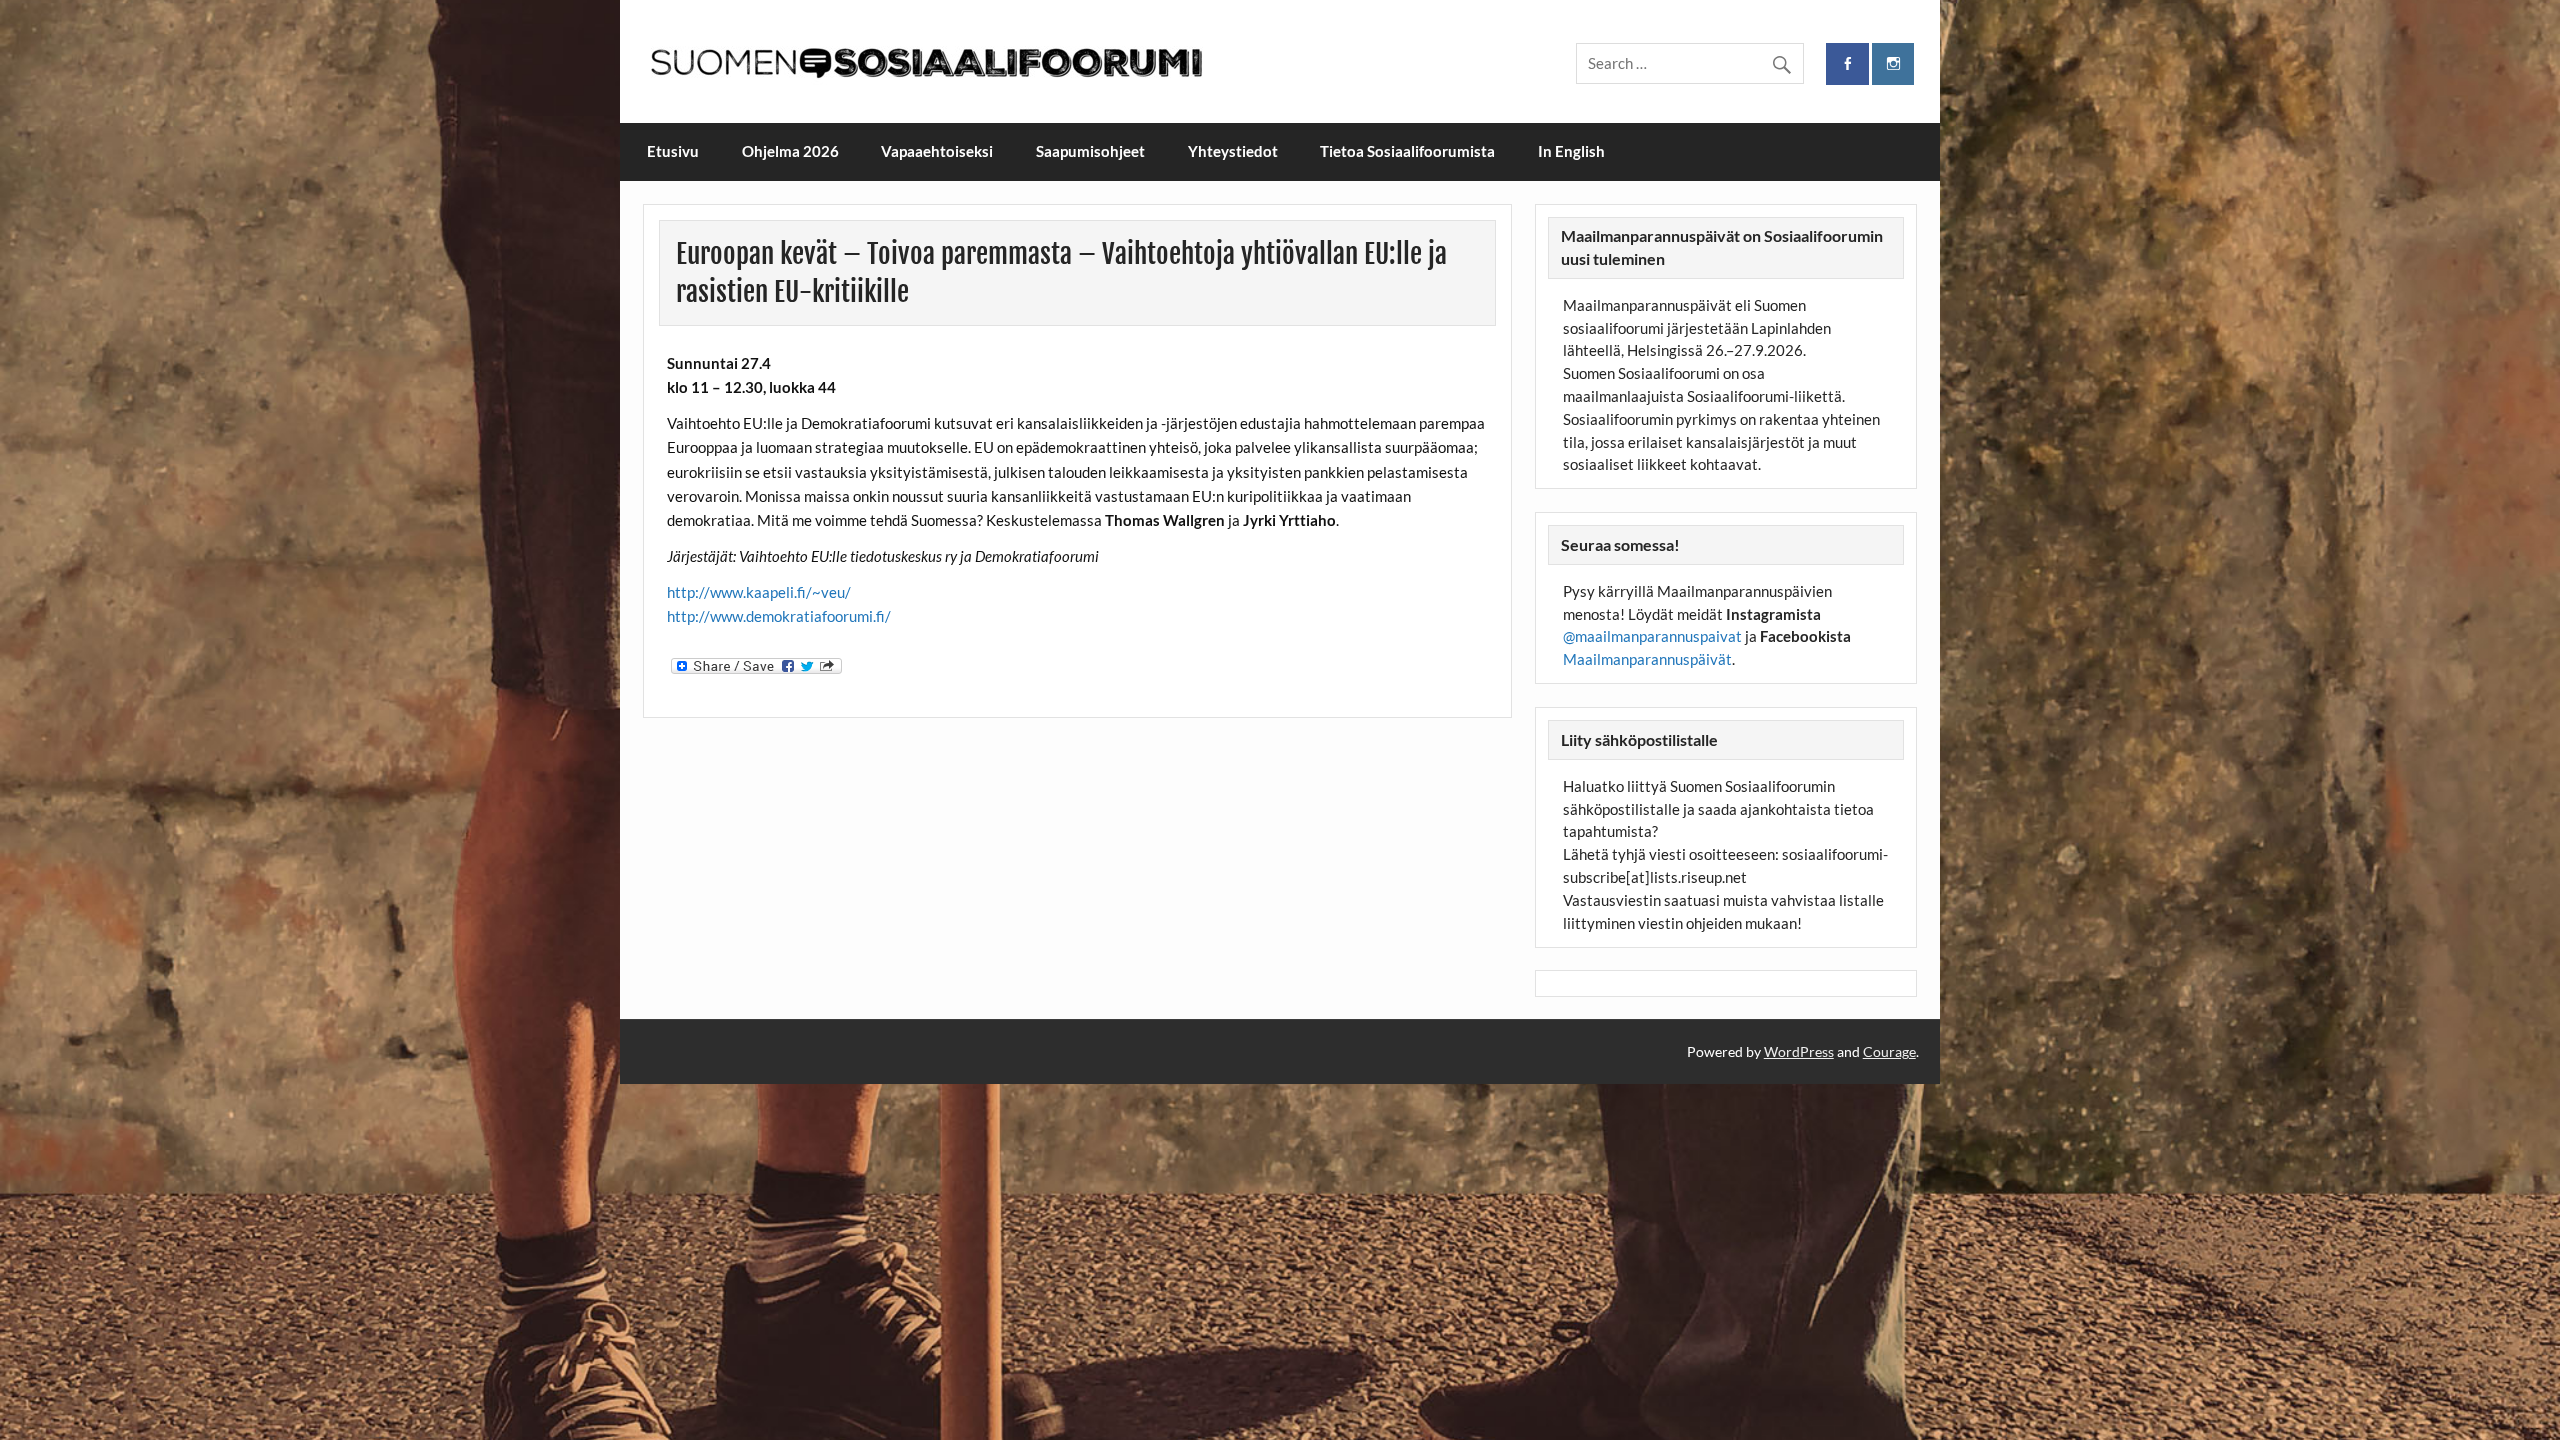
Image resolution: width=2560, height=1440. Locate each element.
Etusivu (673, 151)
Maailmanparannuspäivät (1647, 659)
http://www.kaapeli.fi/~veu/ (759, 592)
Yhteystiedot (1233, 151)
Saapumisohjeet (1090, 151)
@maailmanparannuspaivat (1652, 636)
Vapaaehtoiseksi (937, 151)
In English (1571, 151)
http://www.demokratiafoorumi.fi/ (779, 616)
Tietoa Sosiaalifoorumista (1407, 151)
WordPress (1799, 1051)
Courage (1889, 1051)
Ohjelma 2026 (790, 151)
